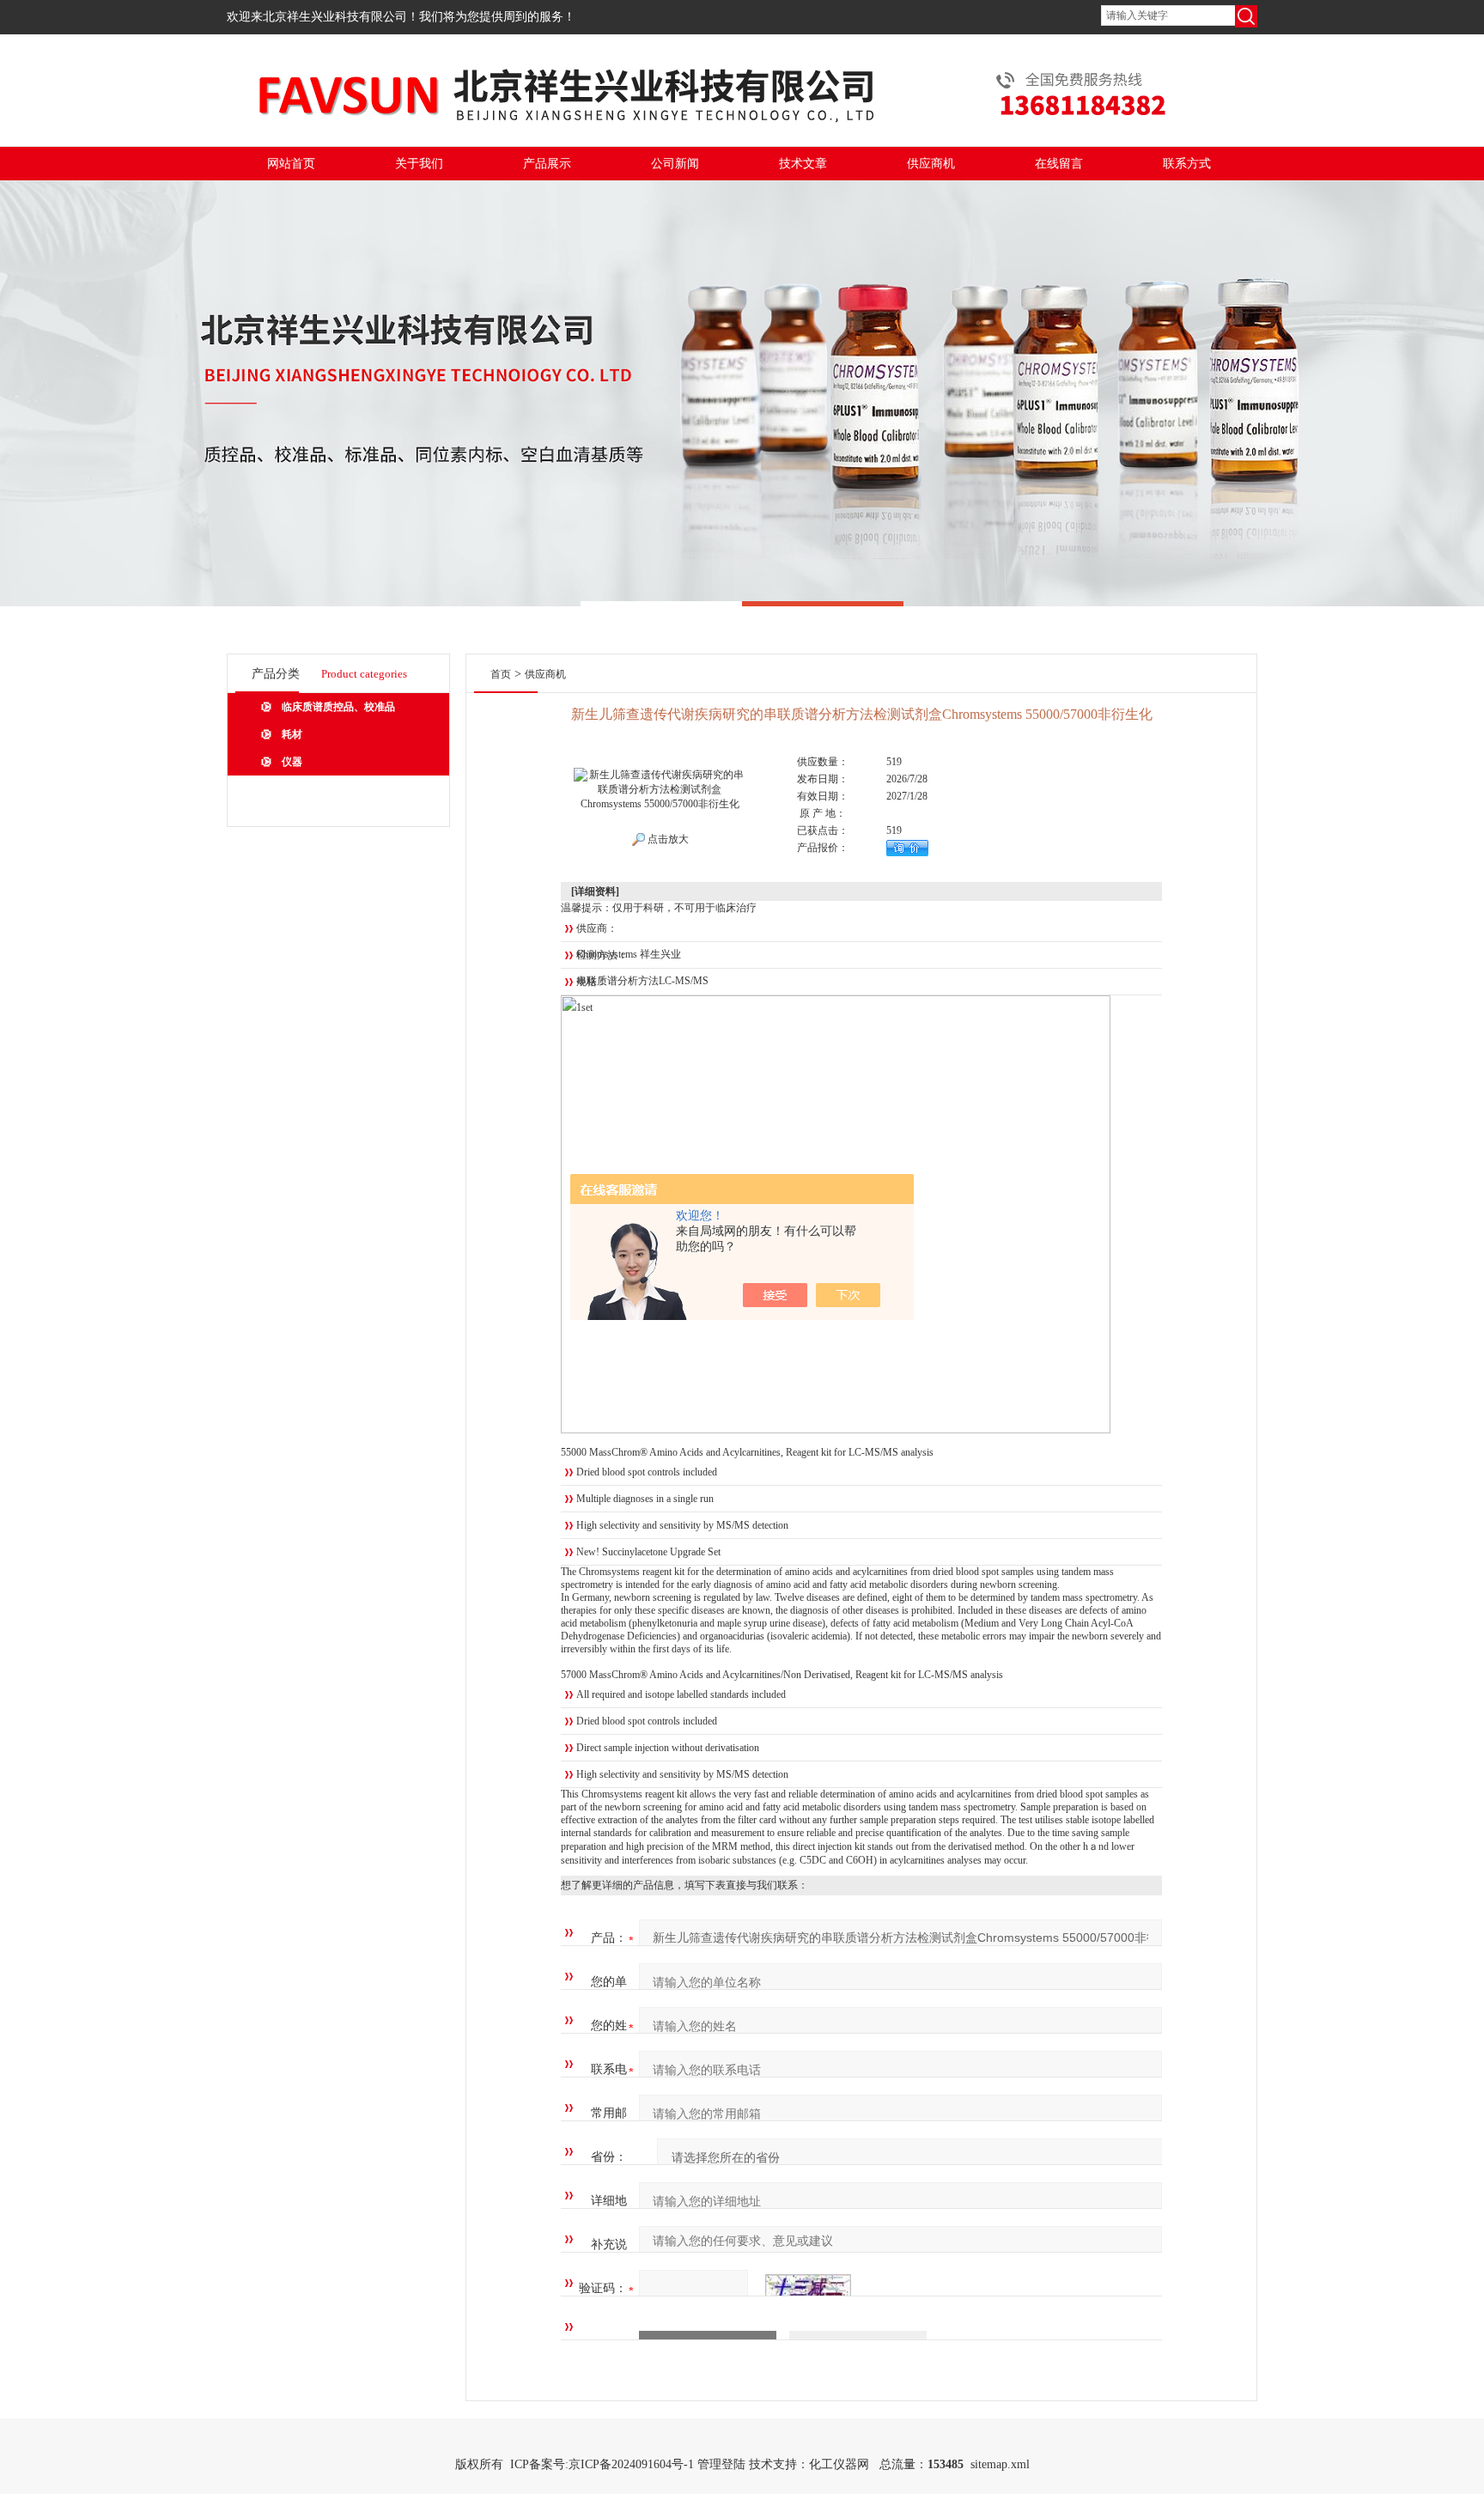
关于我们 (419, 164)
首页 (501, 674)
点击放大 (667, 839)
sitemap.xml (1000, 2464)
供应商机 (931, 164)
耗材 (292, 734)
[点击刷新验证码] (808, 2289)
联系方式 (1187, 164)
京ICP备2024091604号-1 (631, 2464)
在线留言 (1059, 164)
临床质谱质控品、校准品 (338, 707)
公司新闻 (675, 164)
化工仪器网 (839, 2464)
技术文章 (803, 164)
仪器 (292, 762)
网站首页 (291, 164)
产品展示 (547, 164)
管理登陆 (721, 2464)
